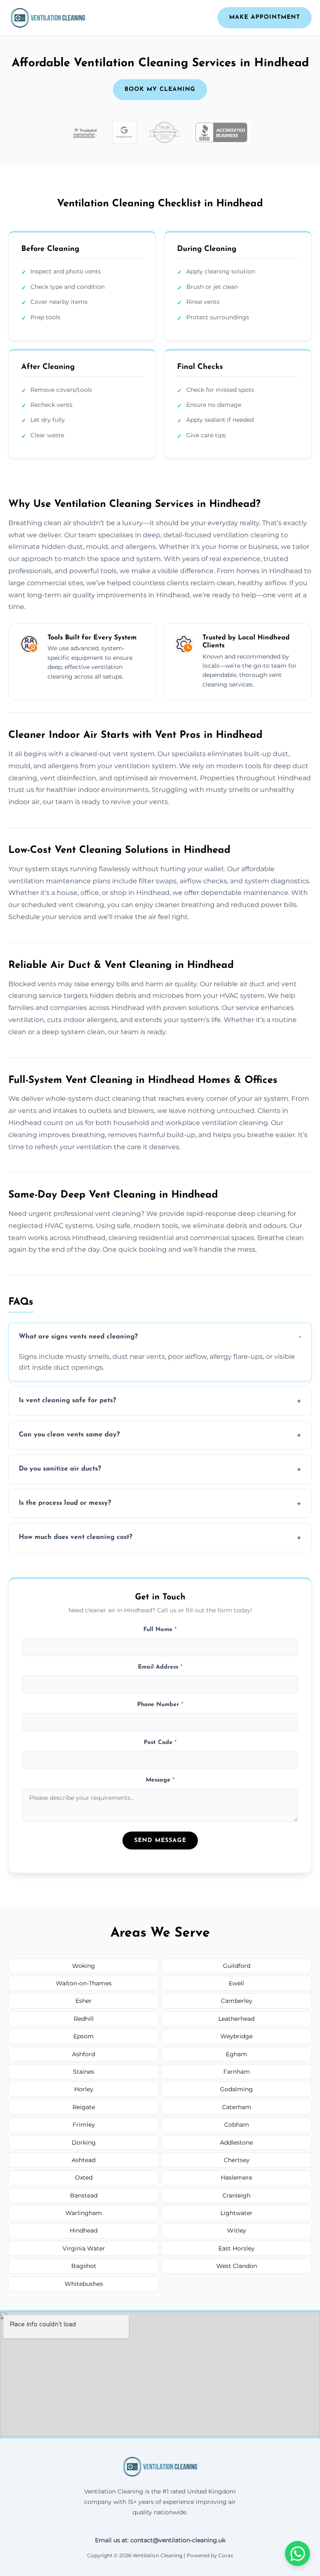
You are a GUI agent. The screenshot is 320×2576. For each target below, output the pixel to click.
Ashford (84, 2054)
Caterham (237, 2107)
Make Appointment (265, 17)
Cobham (237, 2125)
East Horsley (236, 2248)
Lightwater (236, 2213)
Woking (84, 1966)
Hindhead (84, 2230)
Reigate (84, 2107)
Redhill (84, 2019)
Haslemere (236, 2178)
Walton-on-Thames (84, 1983)
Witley (237, 2230)
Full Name (160, 1630)
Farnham (237, 2072)
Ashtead (84, 2160)
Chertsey (237, 2160)
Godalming (236, 2089)
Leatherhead (236, 2019)
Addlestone (236, 2142)
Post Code (160, 1743)
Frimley (84, 2125)
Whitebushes (84, 2284)
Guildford (237, 1966)
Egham (236, 2054)
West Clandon (237, 2266)
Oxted (84, 2178)
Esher (84, 2001)
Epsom (84, 2036)
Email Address (160, 1667)
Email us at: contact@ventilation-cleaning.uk (160, 2540)
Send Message (160, 1841)
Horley (84, 2089)
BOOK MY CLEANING (160, 89)
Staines (84, 2072)
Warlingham (84, 2213)
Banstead (84, 2195)
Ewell (236, 1983)
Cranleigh (236, 2195)
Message (160, 1780)
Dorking (84, 2142)
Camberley (237, 2001)
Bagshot (84, 2266)
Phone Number (160, 1705)
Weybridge (236, 2036)
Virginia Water (84, 2248)
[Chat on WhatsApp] (297, 2553)
